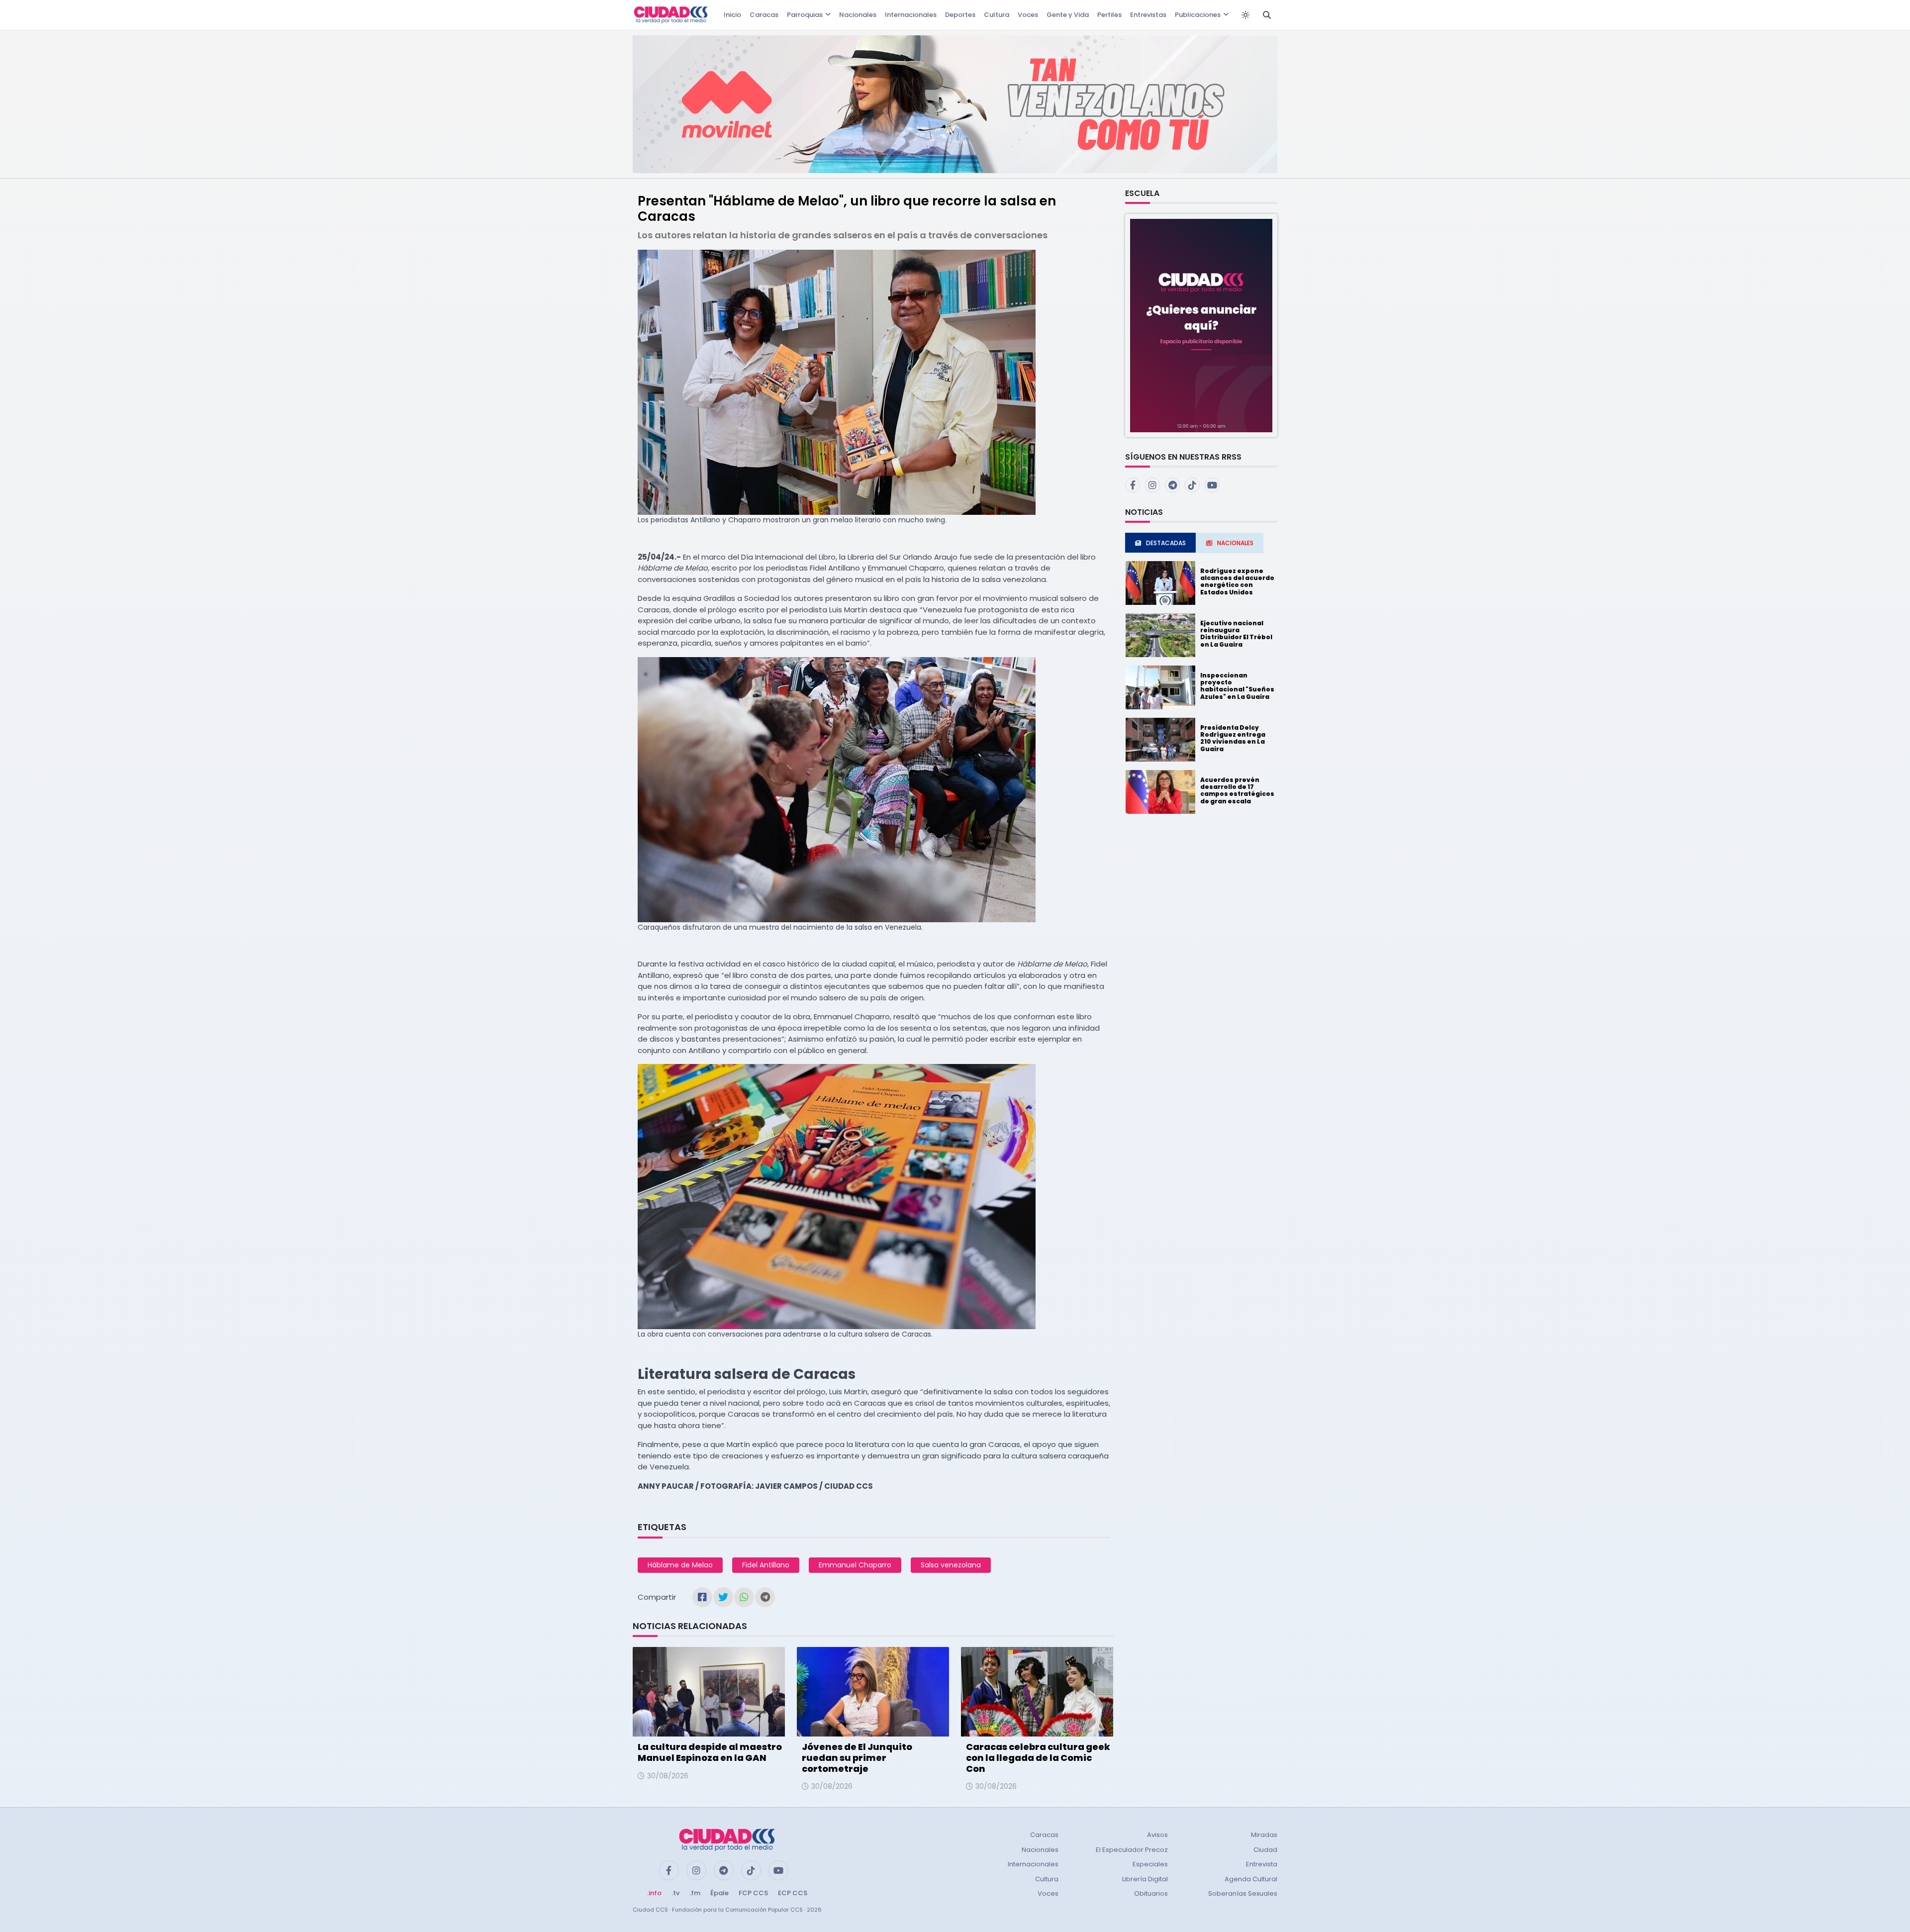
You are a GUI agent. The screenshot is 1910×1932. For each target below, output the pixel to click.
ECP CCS (793, 1893)
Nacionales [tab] (1235, 543)
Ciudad (1265, 1850)
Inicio (732, 15)
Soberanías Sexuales (1243, 1893)
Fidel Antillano (766, 1565)
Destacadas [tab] (1166, 543)
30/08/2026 (668, 1776)
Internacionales (911, 15)
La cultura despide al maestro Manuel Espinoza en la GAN (710, 1752)
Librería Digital (1145, 1879)
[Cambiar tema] (1245, 15)
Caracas (764, 15)
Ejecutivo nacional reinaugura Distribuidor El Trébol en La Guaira (1236, 634)
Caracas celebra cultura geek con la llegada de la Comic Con (1038, 1757)
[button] (1201, 325)
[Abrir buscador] (1267, 15)
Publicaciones (1198, 15)
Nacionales (858, 15)
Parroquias (805, 15)
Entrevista (1262, 1864)
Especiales (1150, 1864)
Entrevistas (1148, 15)
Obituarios (1151, 1893)
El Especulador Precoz (1132, 1850)
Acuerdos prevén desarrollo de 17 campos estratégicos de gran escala (1237, 790)
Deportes (960, 15)
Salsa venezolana (951, 1565)
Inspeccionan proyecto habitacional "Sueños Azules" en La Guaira (1237, 686)
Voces (1028, 15)
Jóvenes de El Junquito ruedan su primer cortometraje (857, 1757)
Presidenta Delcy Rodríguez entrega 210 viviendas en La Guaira (1233, 738)
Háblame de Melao (680, 1565)
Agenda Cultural (1251, 1879)
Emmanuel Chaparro (855, 1565)
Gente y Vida (1068, 15)
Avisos (1157, 1835)
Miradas (1264, 1835)
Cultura (997, 15)
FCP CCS (753, 1893)
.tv (675, 1893)
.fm (695, 1893)
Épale (719, 1893)
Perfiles (1109, 15)
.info (654, 1893)
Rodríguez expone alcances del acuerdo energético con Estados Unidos (1237, 581)
